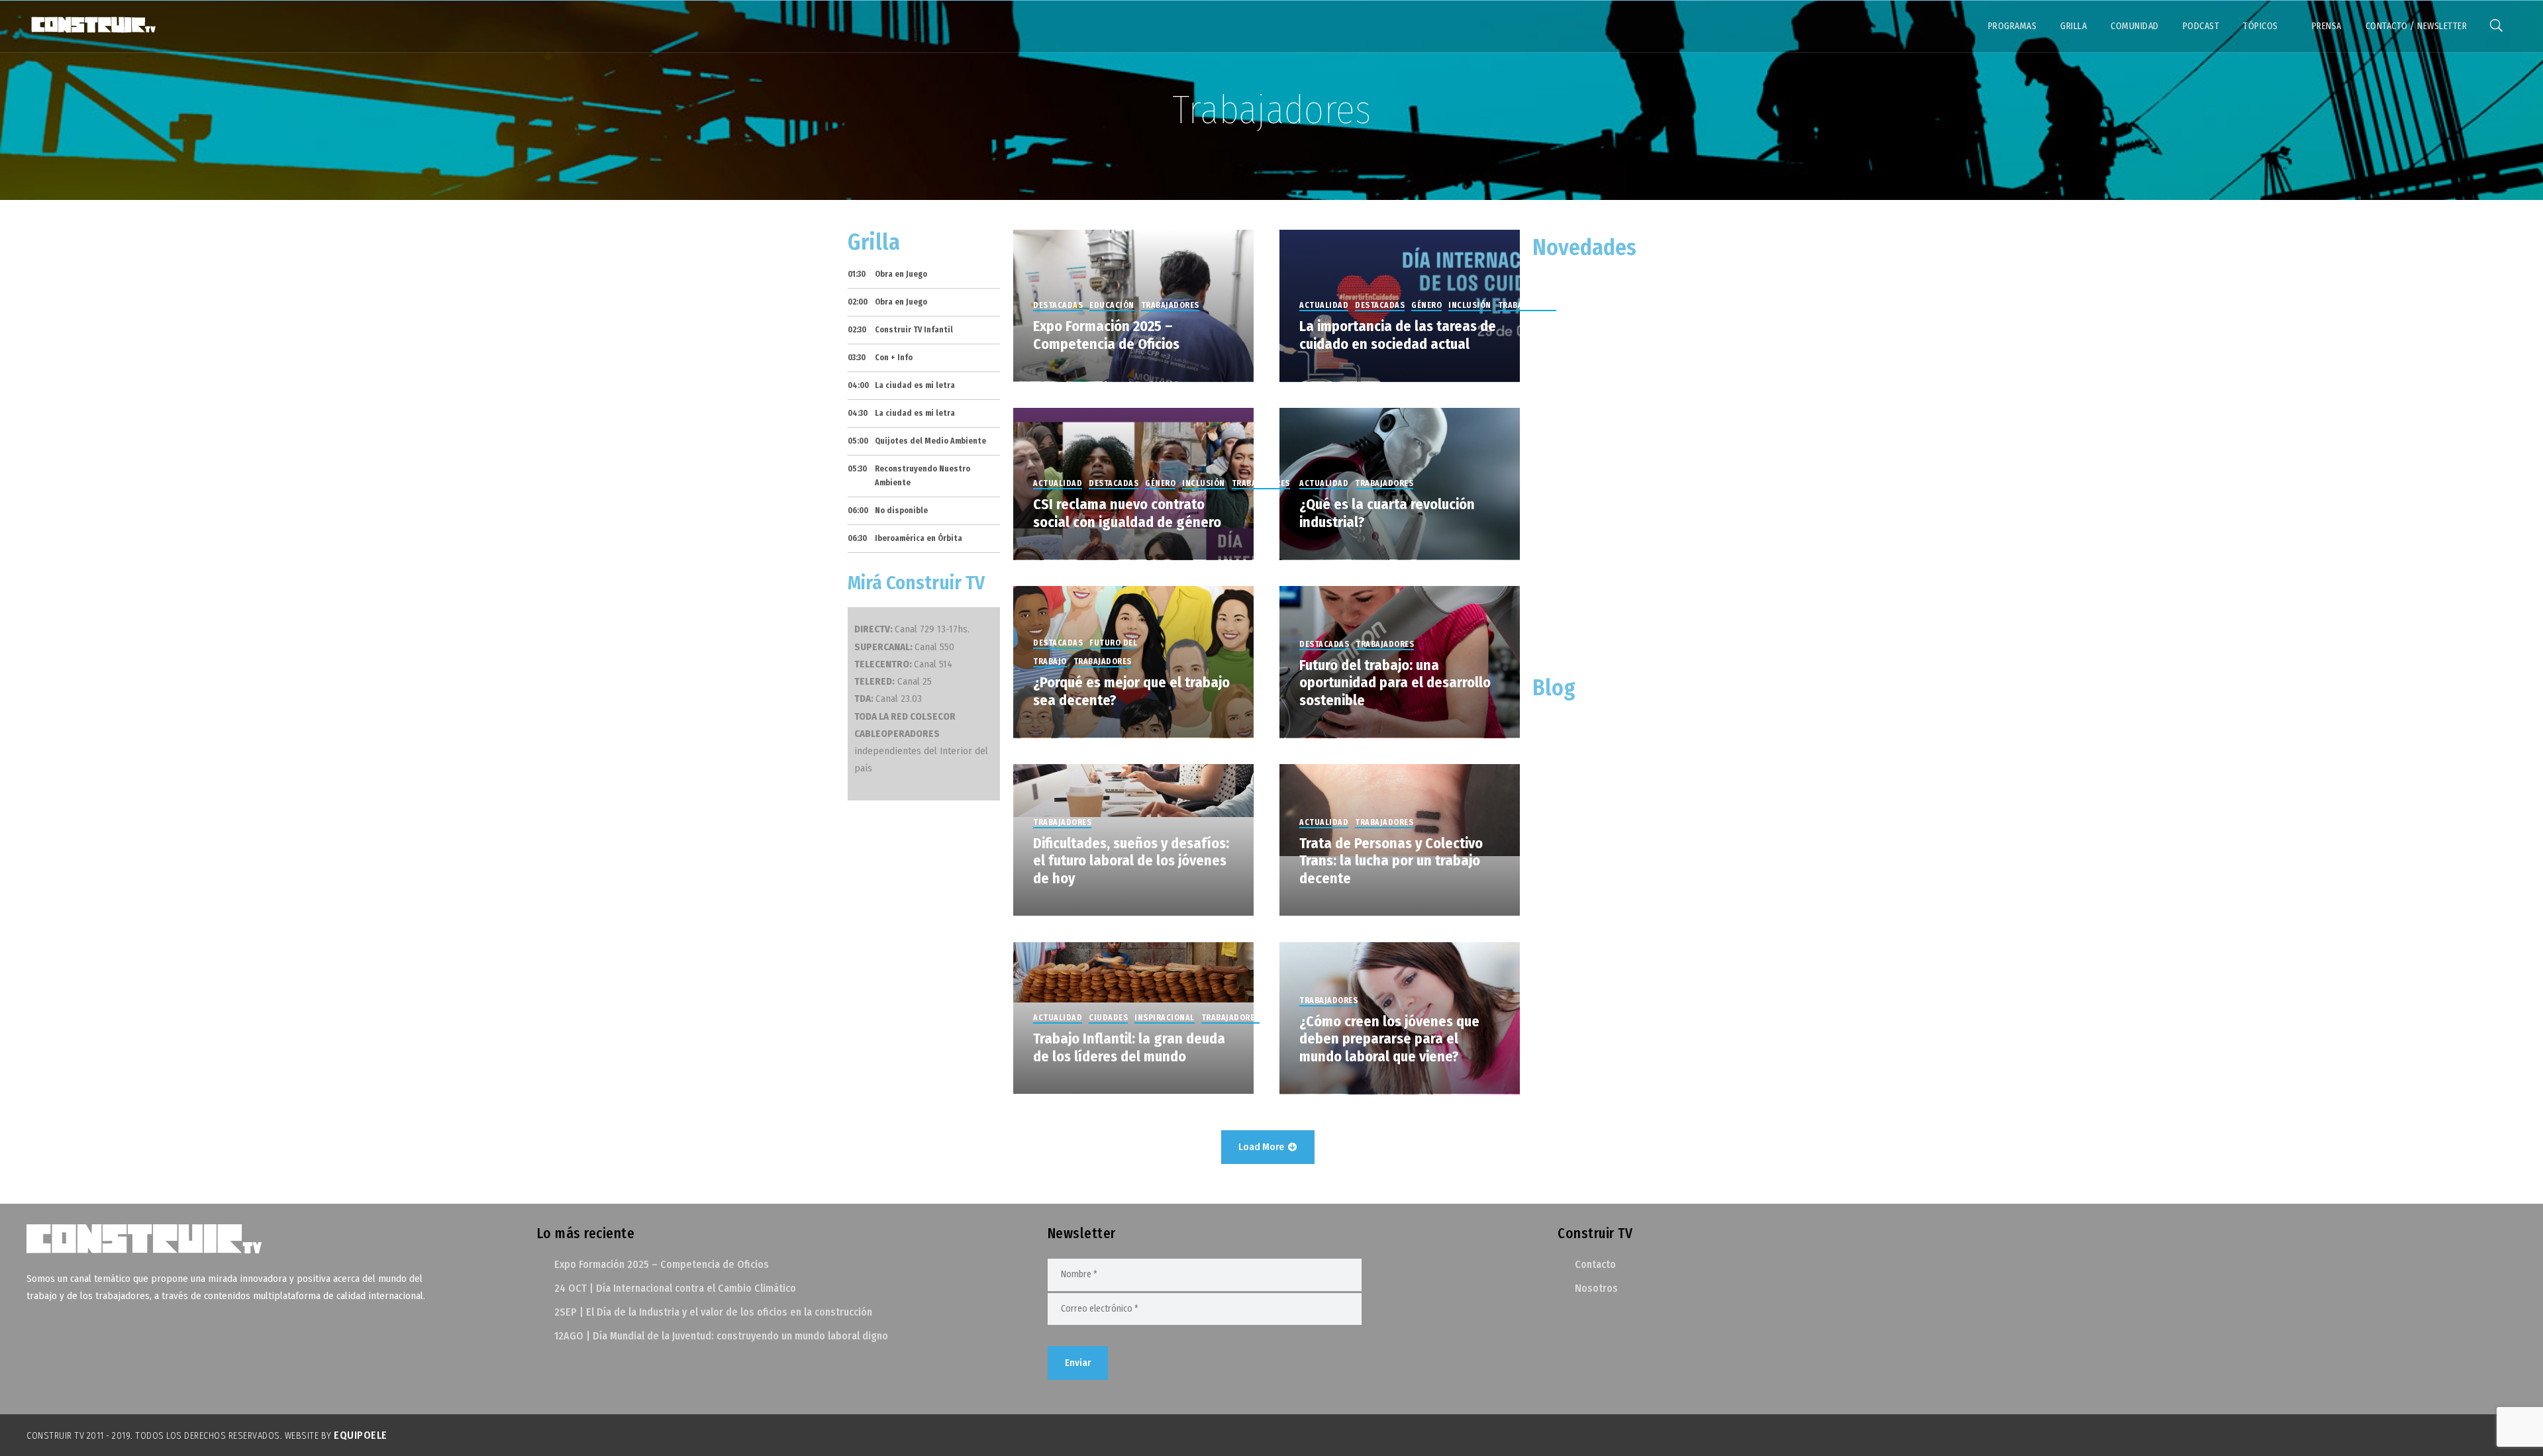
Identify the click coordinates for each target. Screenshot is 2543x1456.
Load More (1262, 1147)
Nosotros (1596, 1288)
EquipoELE (361, 1435)
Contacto (1595, 1264)
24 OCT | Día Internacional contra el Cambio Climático (675, 1288)
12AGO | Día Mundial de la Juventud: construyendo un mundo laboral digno (721, 1336)
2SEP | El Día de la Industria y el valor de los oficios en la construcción (713, 1312)
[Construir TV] (93, 24)
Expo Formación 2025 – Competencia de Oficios (662, 1264)
